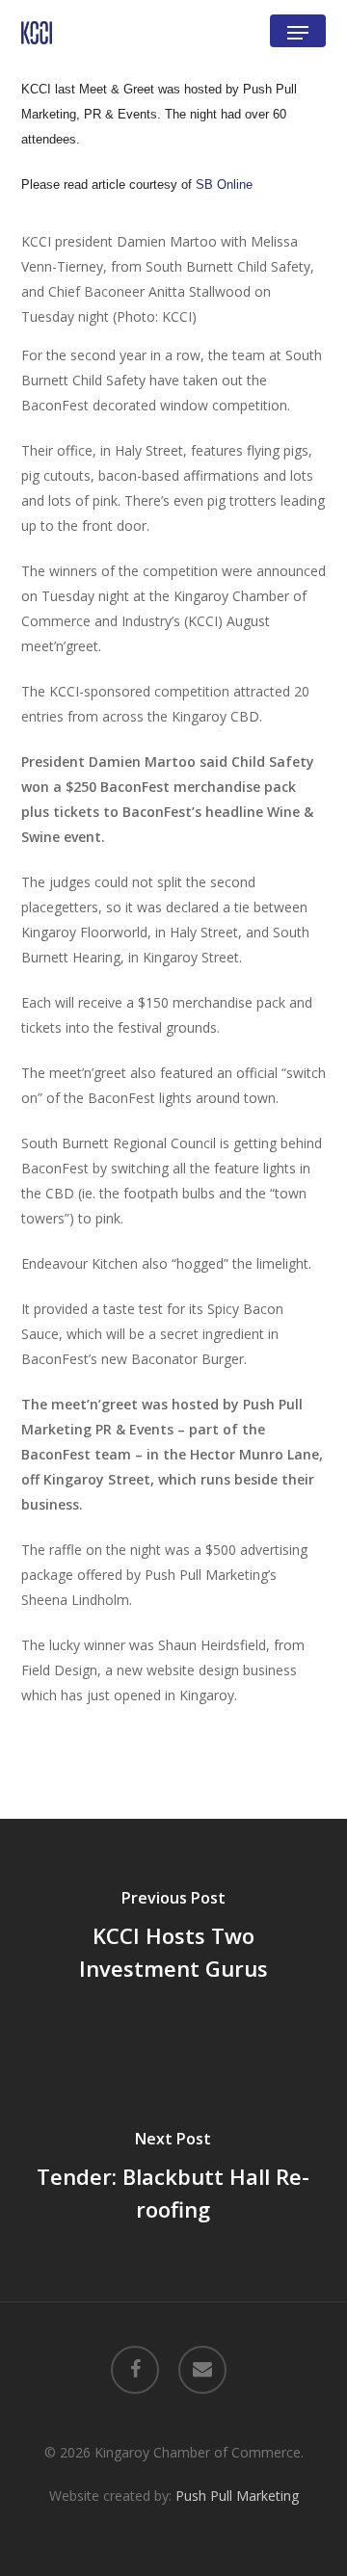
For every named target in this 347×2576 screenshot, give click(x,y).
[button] (298, 33)
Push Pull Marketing (237, 2496)
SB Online (224, 184)
